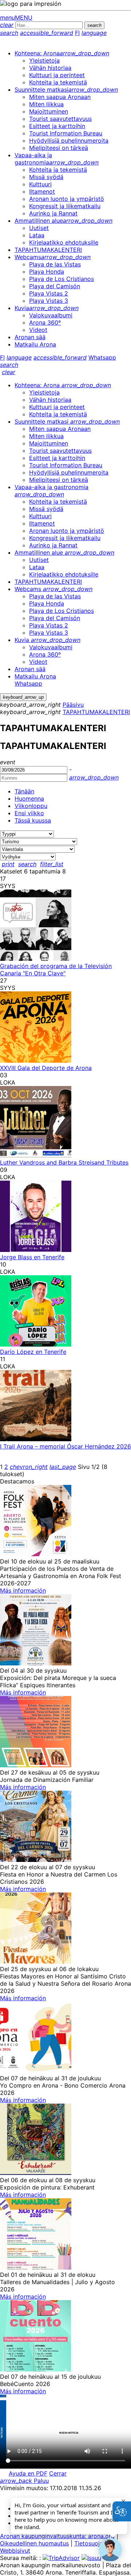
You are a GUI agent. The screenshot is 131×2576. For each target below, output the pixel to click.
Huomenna (29, 798)
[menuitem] (62, 53)
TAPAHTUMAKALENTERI (96, 712)
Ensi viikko (29, 813)
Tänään (24, 791)
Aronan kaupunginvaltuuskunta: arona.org (57, 2536)
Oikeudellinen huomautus (34, 2543)
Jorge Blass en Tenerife (32, 1257)
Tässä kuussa (33, 820)
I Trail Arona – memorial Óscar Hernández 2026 (65, 1446)
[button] (110, 2550)
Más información (23, 1590)
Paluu (24, 2481)
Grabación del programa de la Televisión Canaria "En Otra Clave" (56, 970)
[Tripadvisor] (61, 2558)
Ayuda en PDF (28, 2473)
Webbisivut (15, 2551)
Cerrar (58, 2473)
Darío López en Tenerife (33, 1352)
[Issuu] (91, 2558)
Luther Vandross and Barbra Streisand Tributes (64, 1162)
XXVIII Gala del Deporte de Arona (46, 1068)
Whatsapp (102, 357)
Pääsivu (73, 705)
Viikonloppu (31, 806)
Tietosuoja (89, 2543)
